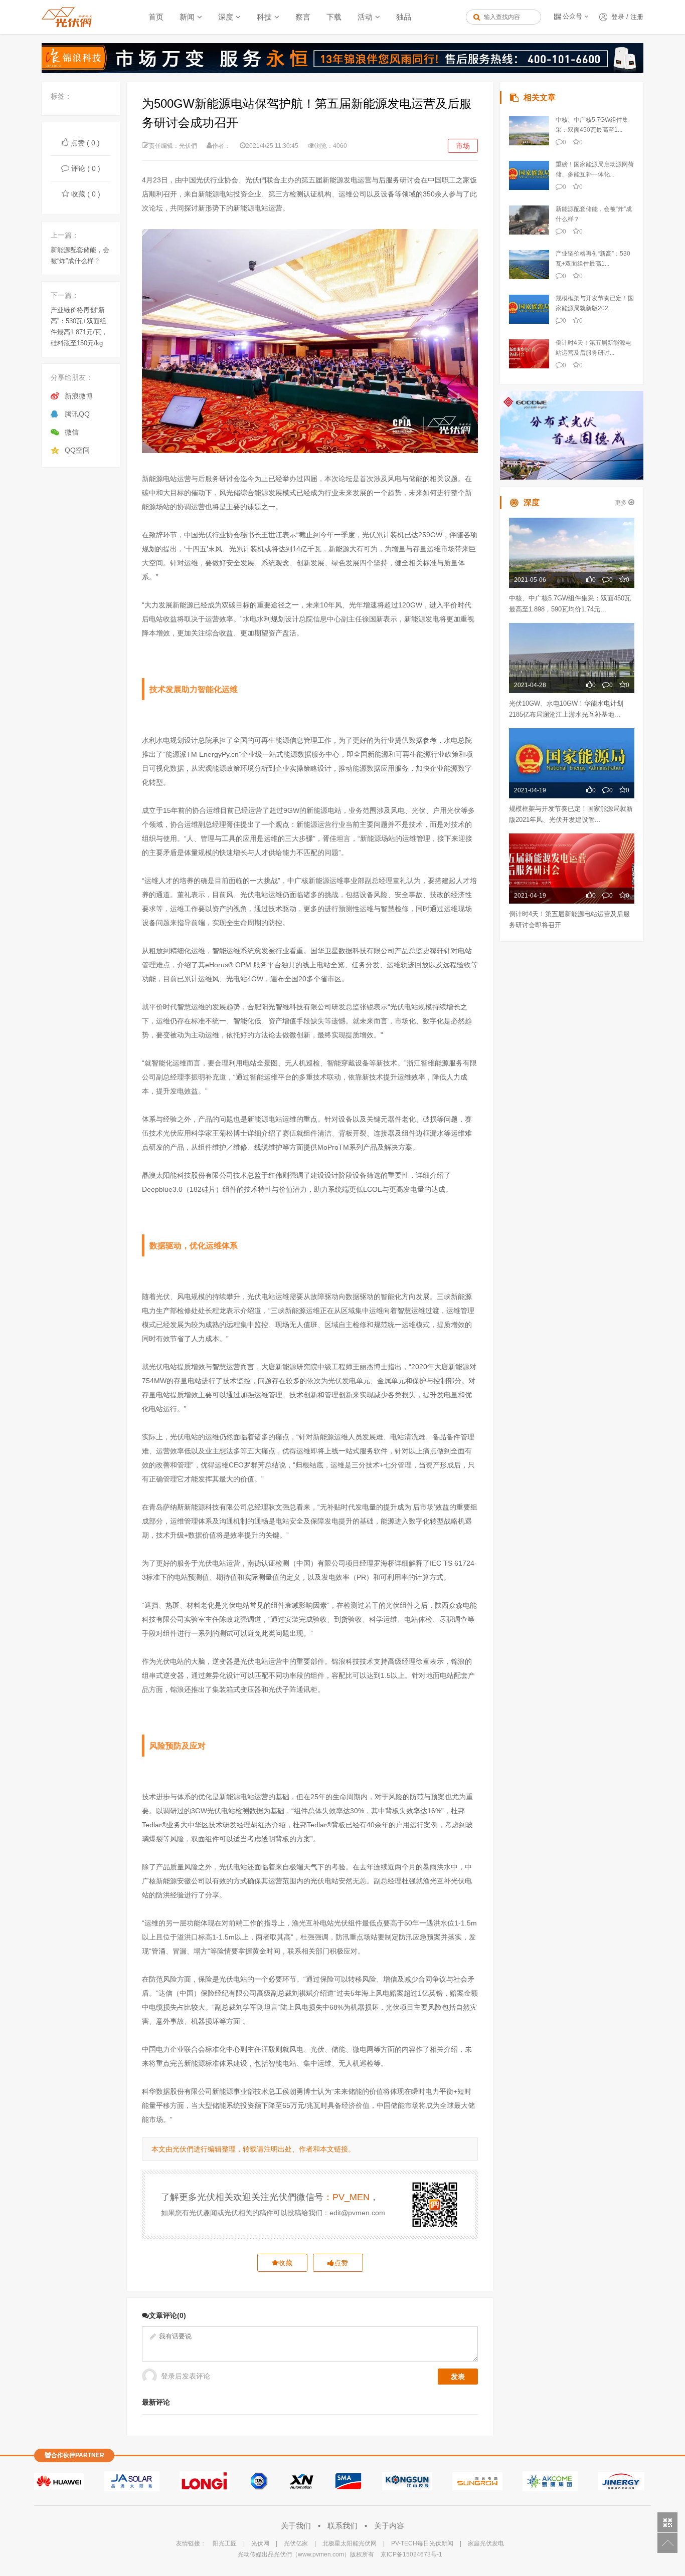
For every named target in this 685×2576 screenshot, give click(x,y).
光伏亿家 (296, 2543)
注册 (637, 17)
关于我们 (297, 2526)
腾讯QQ (77, 414)
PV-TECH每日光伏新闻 (422, 2543)
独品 (404, 17)
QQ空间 (77, 450)
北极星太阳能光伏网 (350, 2543)
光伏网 (260, 2543)
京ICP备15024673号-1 (411, 2554)
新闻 (187, 17)
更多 (622, 503)
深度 (226, 17)
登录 (618, 17)
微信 (72, 432)
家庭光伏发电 (486, 2543)
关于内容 (389, 2526)
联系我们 (344, 2526)
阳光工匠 (225, 2543)
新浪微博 (79, 396)
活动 (365, 17)
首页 (156, 17)
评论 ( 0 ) (86, 168)
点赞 (341, 2263)
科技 (264, 17)
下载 (334, 17)
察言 (303, 17)
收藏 (285, 2263)
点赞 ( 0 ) (85, 143)
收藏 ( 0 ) (86, 194)
